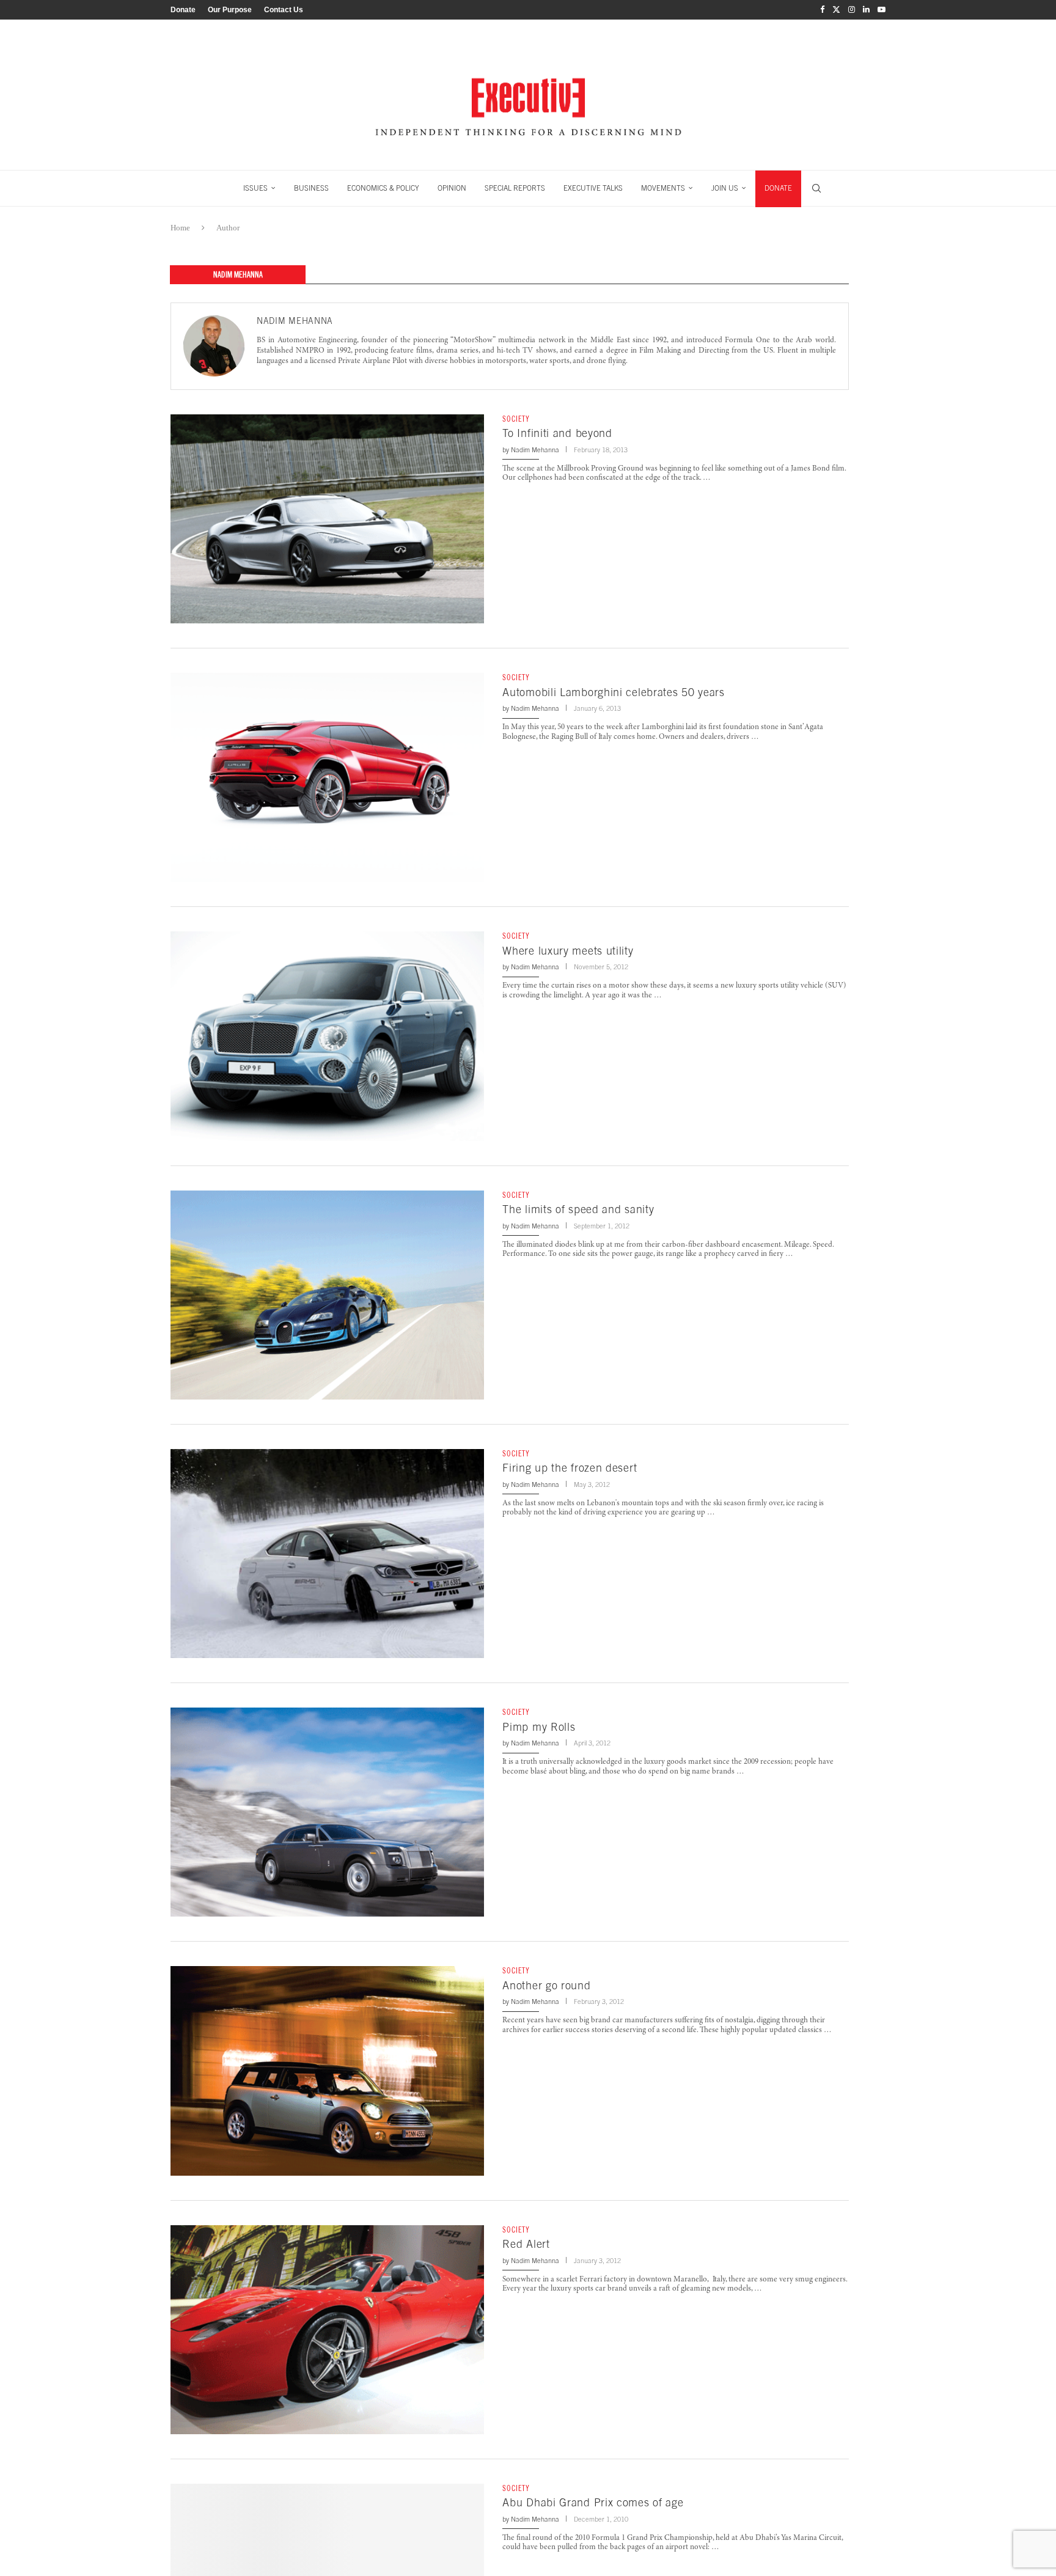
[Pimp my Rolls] (327, 1812)
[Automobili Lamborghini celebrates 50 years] (327, 777)
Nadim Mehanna (295, 321)
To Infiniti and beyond (557, 433)
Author (228, 228)
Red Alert (526, 2244)
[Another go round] (327, 2071)
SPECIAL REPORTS (515, 188)
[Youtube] (882, 10)
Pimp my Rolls (539, 1727)
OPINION (452, 188)
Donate (183, 10)
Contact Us (284, 10)
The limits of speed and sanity (578, 1209)
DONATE (778, 188)
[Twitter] (836, 10)
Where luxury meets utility (568, 951)
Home (180, 228)
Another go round (546, 1985)
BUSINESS (311, 188)
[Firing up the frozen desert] (327, 1554)
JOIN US (725, 188)
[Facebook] (822, 10)
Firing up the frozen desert (570, 1468)
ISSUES (255, 188)
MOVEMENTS (663, 188)
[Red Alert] (327, 2330)
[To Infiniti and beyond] (327, 519)
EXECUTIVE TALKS (593, 188)
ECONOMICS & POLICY (383, 188)
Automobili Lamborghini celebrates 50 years (613, 692)
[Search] (816, 188)
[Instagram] (852, 10)
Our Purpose (230, 10)
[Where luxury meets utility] (327, 1036)
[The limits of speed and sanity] (327, 1295)
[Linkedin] (866, 10)
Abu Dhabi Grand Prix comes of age (593, 2502)
